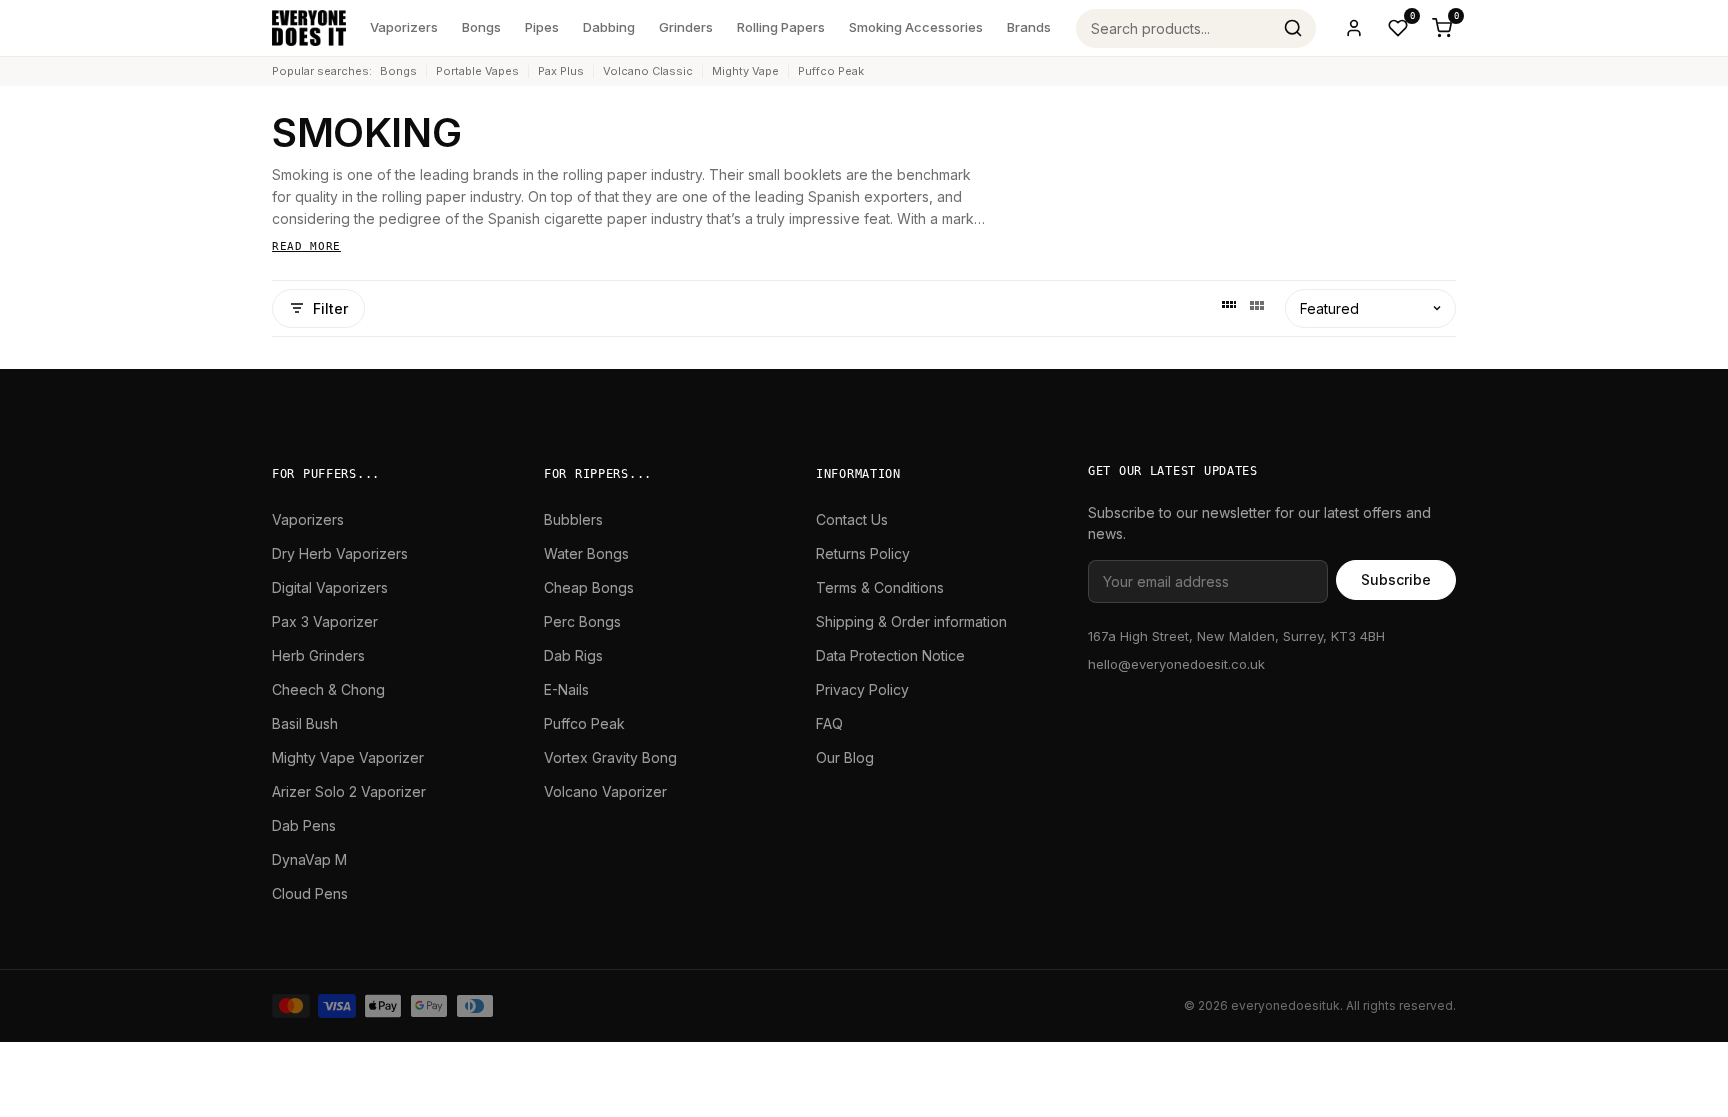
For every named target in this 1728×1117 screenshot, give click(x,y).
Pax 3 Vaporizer (325, 621)
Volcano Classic (648, 71)
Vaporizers (404, 27)
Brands (1029, 27)
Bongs (481, 27)
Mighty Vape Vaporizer (348, 757)
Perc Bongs (582, 621)
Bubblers (573, 519)
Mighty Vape (745, 71)
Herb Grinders (318, 655)
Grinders (686, 27)
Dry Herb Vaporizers (340, 553)
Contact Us (852, 519)
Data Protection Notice (890, 655)
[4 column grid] (1229, 308)
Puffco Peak (831, 71)
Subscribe (1396, 579)
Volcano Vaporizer (605, 791)
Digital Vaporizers (330, 587)
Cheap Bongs (589, 587)
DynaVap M (309, 859)
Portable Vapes (477, 71)
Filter (330, 308)
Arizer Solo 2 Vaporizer (349, 791)
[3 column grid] (1257, 308)
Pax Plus (561, 71)
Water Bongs (586, 553)
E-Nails (566, 689)
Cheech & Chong (328, 689)
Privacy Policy (862, 689)
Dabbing (609, 27)
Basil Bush (305, 723)
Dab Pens (304, 825)
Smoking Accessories (916, 27)
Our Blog (845, 757)
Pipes (542, 27)
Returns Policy (863, 553)
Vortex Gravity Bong (610, 757)
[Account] (1354, 28)
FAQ (829, 723)
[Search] (1293, 28)
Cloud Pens (310, 893)
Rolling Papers (781, 27)
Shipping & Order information (911, 621)
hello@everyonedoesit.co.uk (1176, 664)
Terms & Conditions (880, 587)
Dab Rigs (573, 655)
